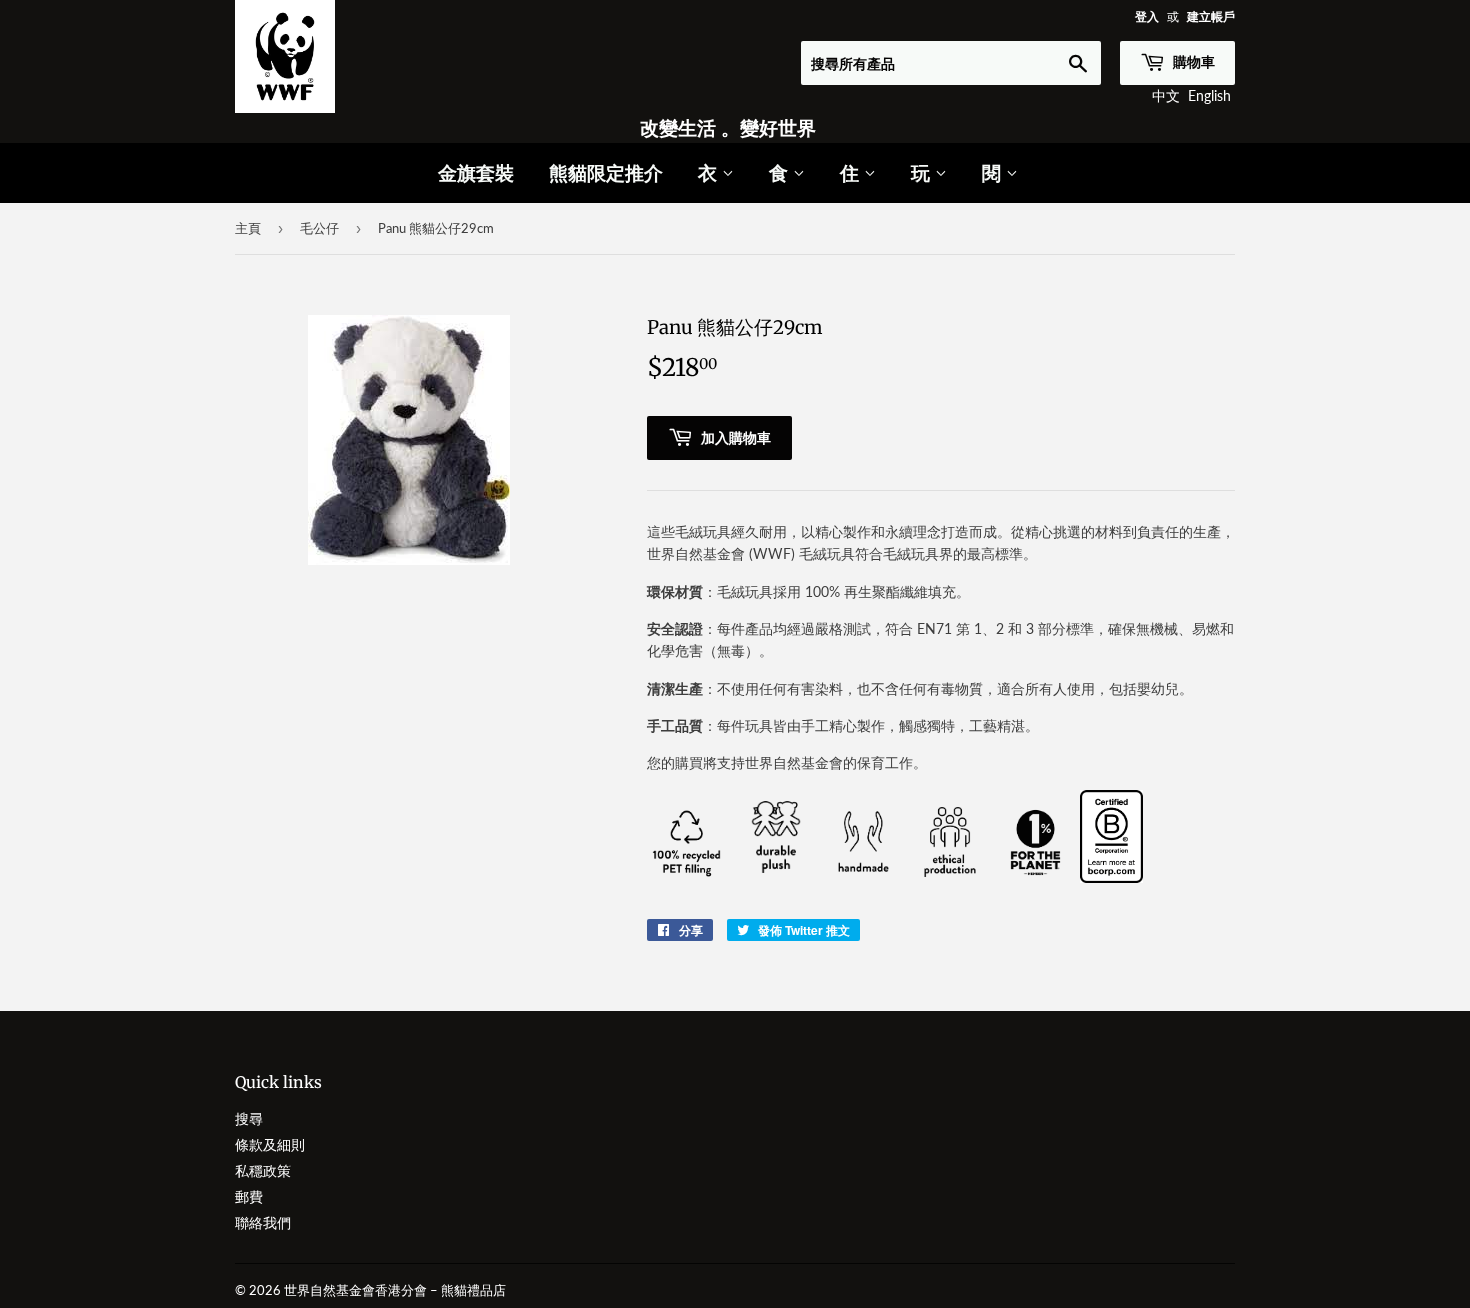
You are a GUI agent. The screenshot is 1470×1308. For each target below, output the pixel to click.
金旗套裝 (476, 172)
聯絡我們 (263, 1222)
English (1209, 95)
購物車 (1192, 61)
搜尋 (249, 1118)
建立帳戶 (1211, 16)
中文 (1166, 95)
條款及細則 (270, 1144)
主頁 (248, 228)
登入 (1147, 16)
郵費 (249, 1196)
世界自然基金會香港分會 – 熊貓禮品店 (395, 1290)
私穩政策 (263, 1170)
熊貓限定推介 (606, 172)
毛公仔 (319, 228)
